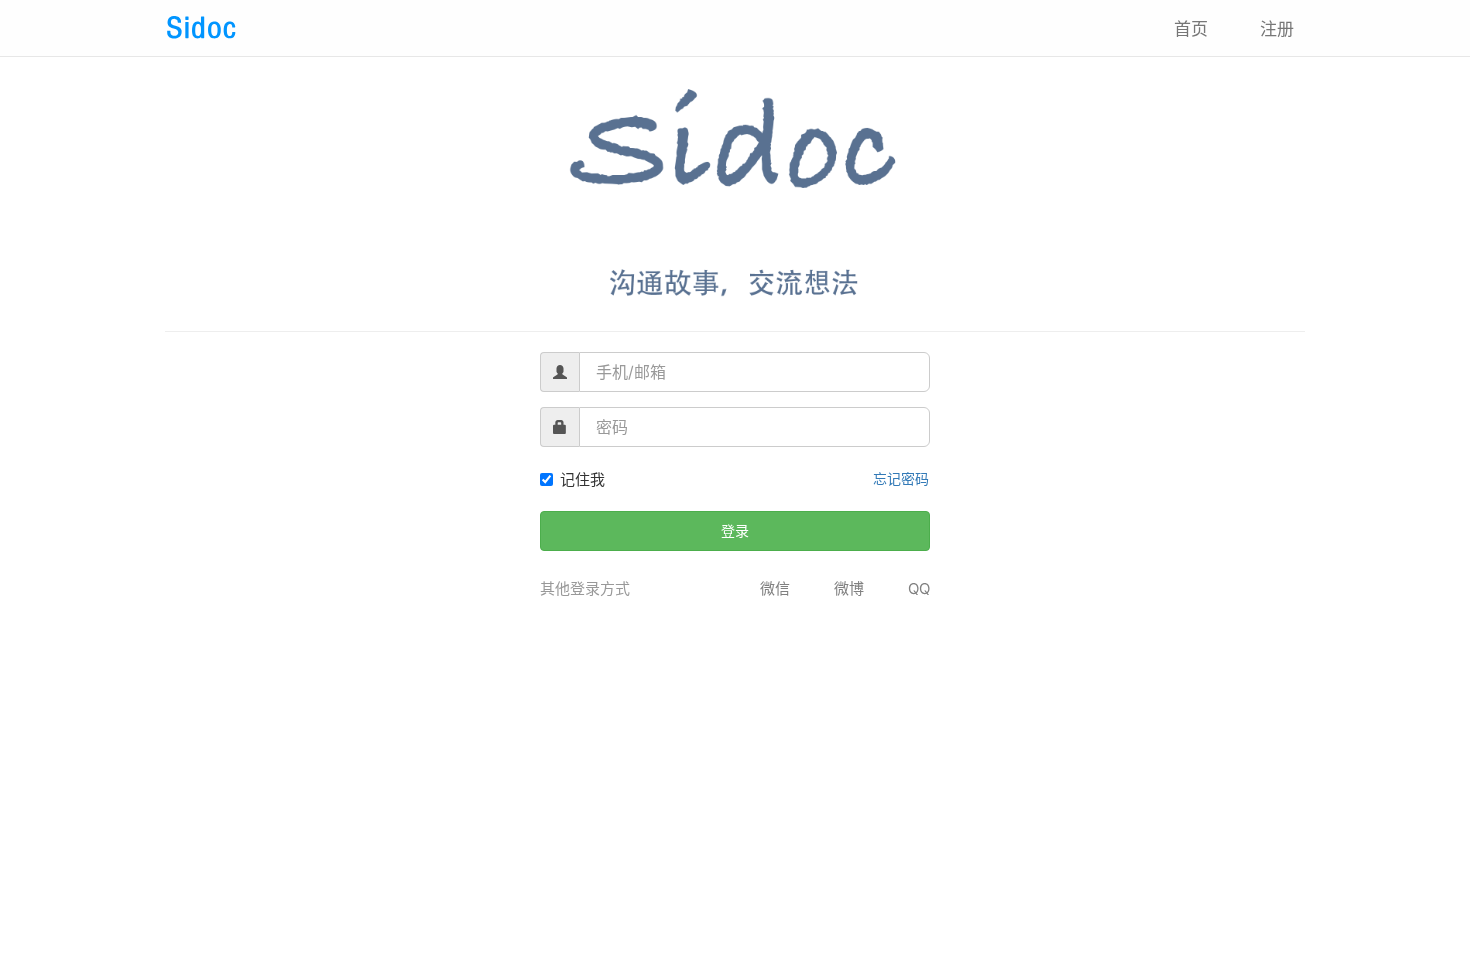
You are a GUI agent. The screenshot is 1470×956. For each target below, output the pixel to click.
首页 (1191, 29)
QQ (919, 588)
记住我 (582, 479)
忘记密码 (901, 478)
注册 (1277, 29)
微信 (775, 588)
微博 (849, 588)
